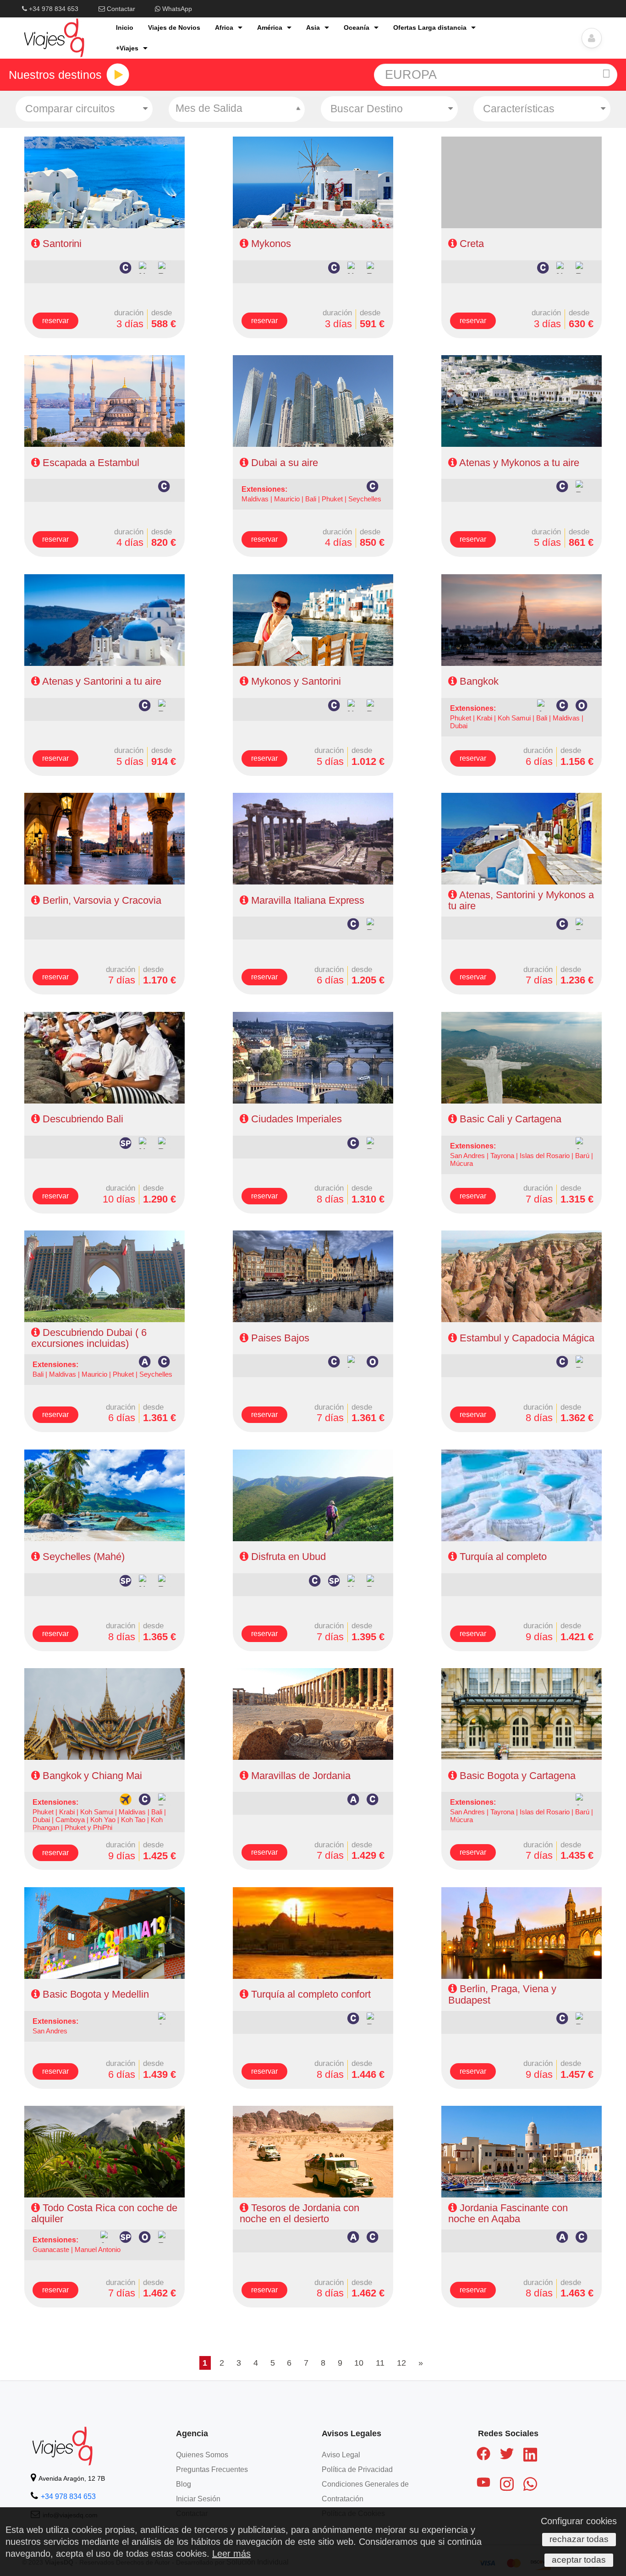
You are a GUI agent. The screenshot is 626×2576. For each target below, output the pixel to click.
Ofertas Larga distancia (430, 27)
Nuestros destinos (55, 75)
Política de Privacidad (357, 2469)
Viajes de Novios (174, 27)
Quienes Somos (202, 2455)
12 (401, 2363)
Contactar (120, 9)
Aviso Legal (341, 2455)
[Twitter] (507, 2455)
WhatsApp (176, 9)
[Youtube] (483, 2484)
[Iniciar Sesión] (592, 38)
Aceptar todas (579, 2560)
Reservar (55, 321)
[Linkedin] (530, 2456)
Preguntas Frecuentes (212, 2469)
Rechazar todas (579, 2539)
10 (359, 2363)
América (270, 27)
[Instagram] (507, 2486)
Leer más (231, 2554)
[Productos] (118, 75)
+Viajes (127, 48)
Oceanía (357, 27)
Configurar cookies (579, 2521)
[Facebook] (483, 2455)
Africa (224, 27)
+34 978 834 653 (53, 9)
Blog (184, 2484)
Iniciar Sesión (198, 2499)
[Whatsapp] (530, 2486)
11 (380, 2363)
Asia (313, 27)
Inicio (125, 27)
